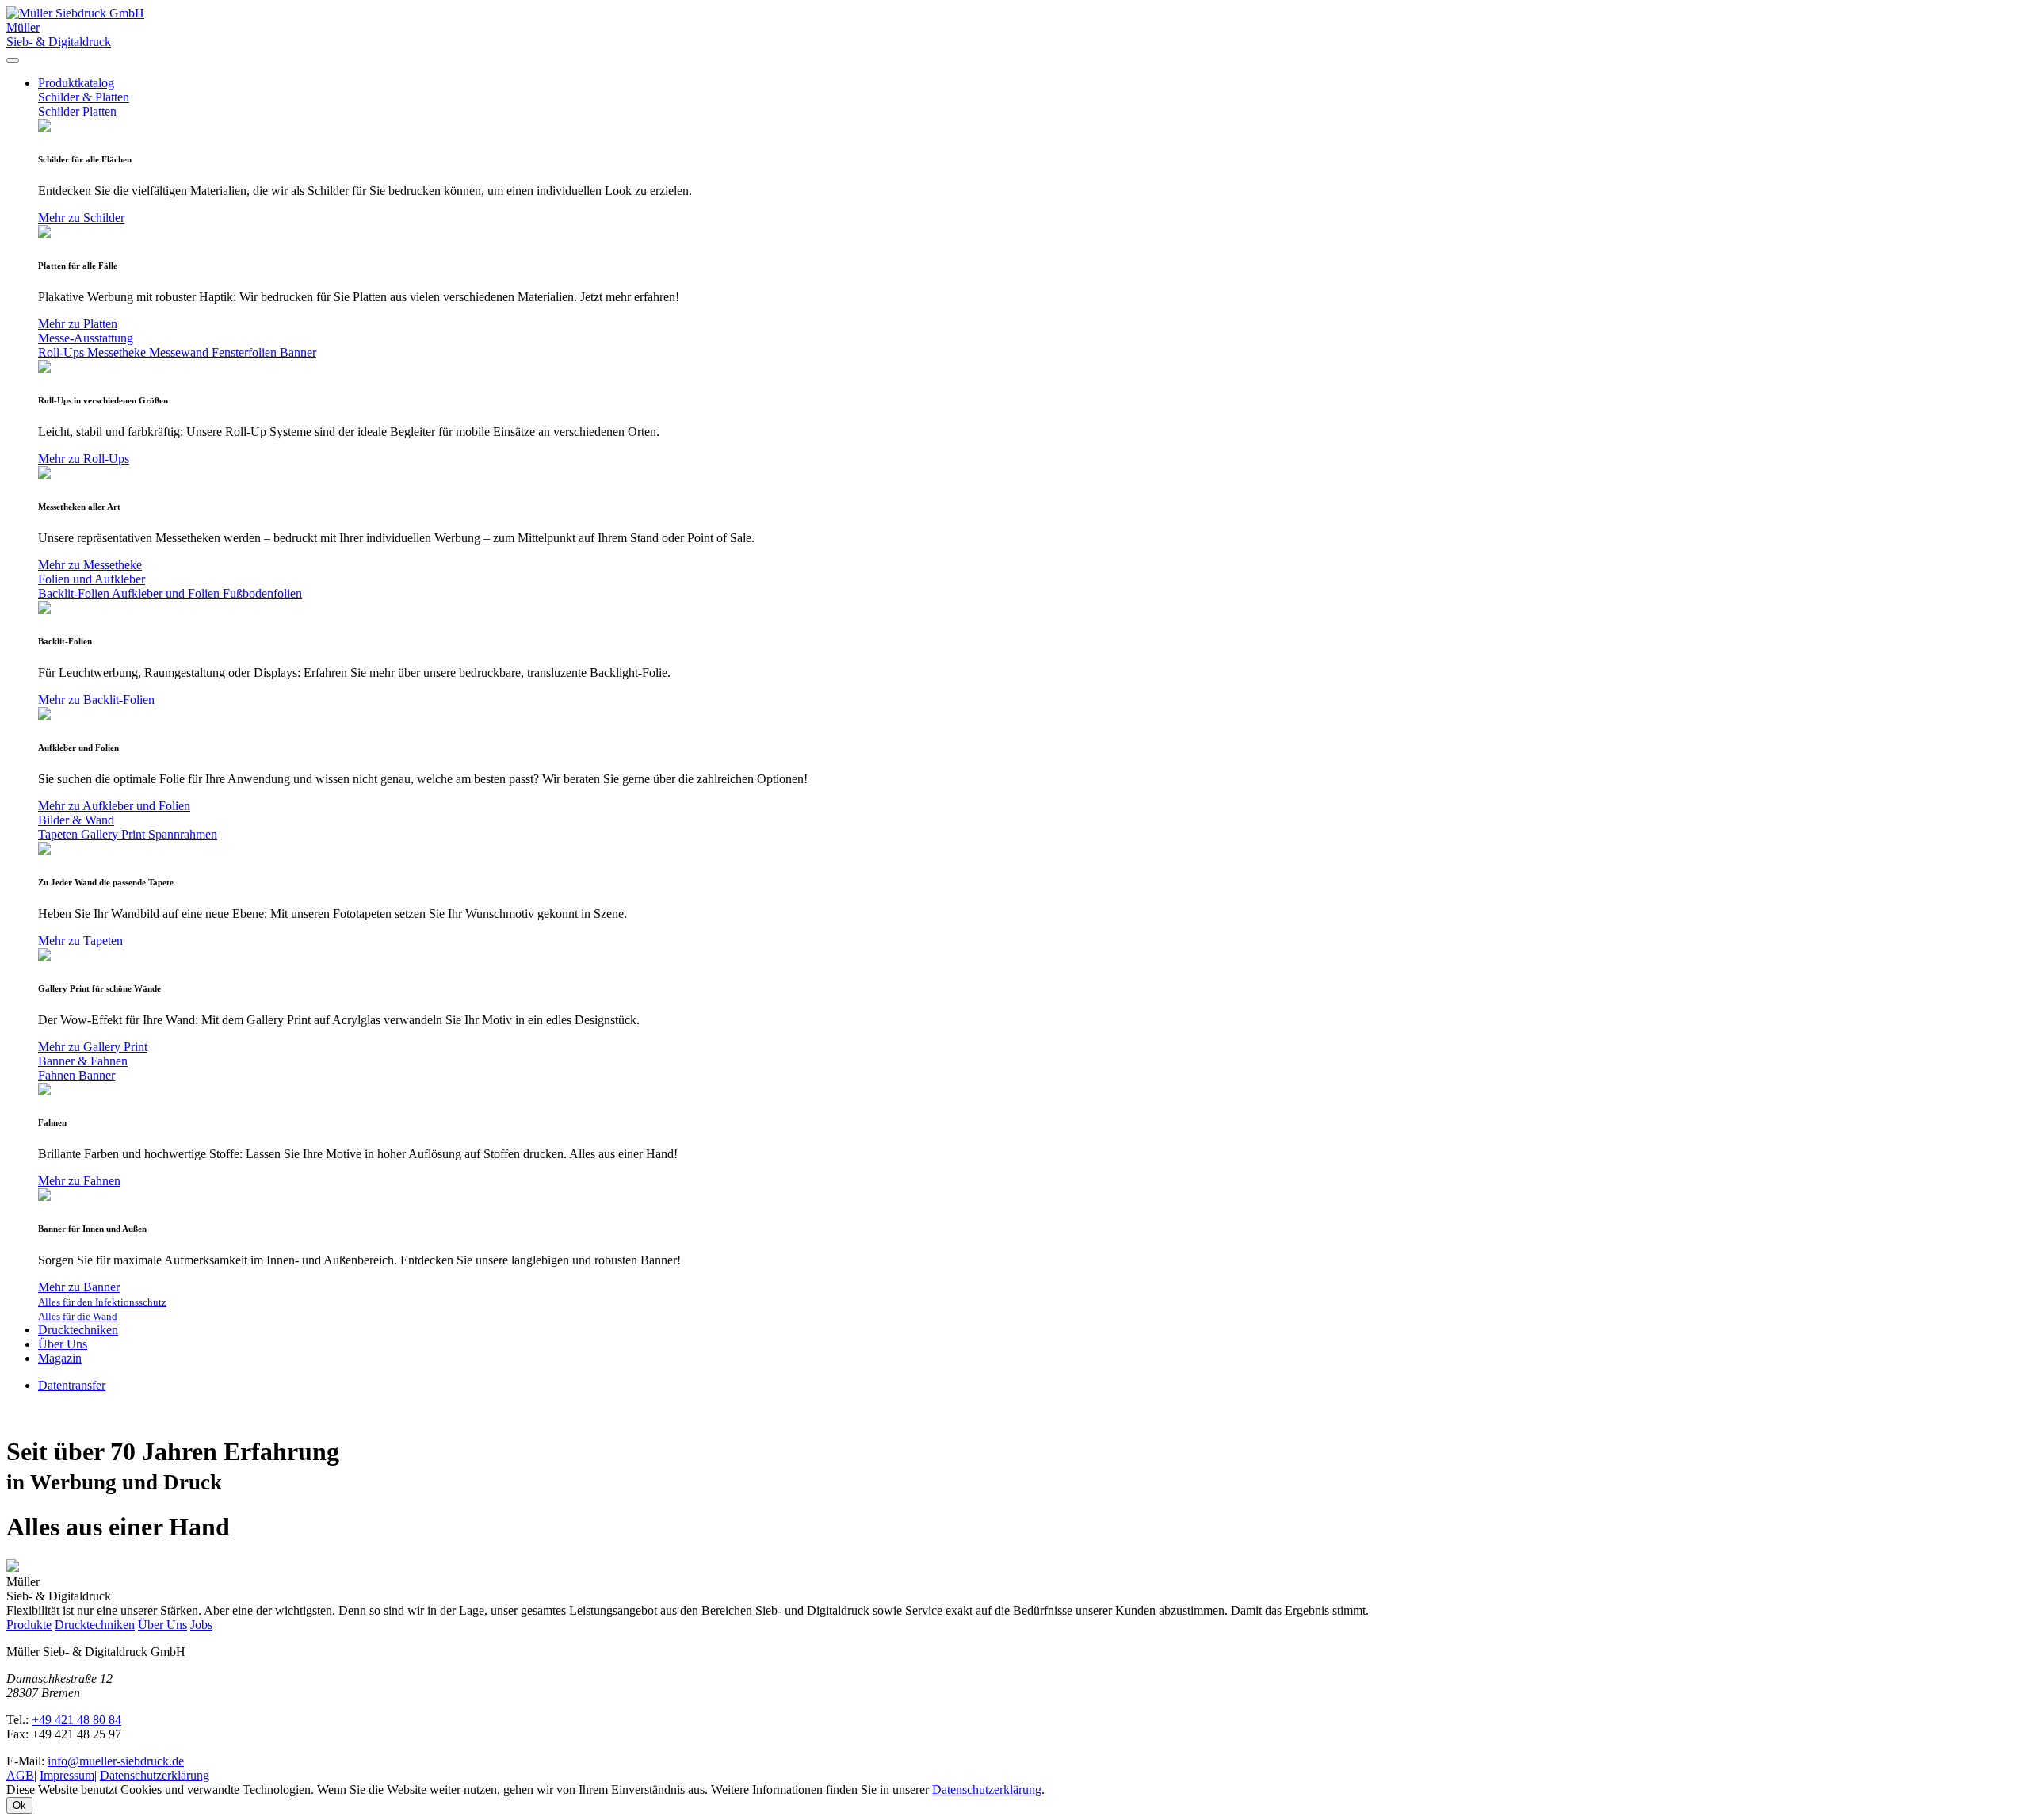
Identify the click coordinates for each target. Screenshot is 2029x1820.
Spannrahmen (183, 834)
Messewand (180, 352)
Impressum (67, 1775)
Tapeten (59, 834)
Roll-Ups (63, 352)
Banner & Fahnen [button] (83, 1061)
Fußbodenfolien (262, 593)
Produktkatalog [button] (76, 83)
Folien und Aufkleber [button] (92, 579)
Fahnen (58, 1075)
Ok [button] (19, 1805)
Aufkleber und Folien (167, 593)
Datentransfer (72, 1385)
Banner (298, 352)
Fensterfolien (246, 352)
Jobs (201, 1625)
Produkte (29, 1625)
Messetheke (118, 352)
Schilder (60, 111)
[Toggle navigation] (13, 60)
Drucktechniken (78, 1330)
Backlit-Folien (75, 593)
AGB (20, 1775)
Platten (99, 111)
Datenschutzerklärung (155, 1775)
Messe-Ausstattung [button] (86, 338)
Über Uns (63, 1344)
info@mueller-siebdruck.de (116, 1761)
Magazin (60, 1358)
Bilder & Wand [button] (76, 820)
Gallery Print (115, 834)
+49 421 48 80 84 (76, 1720)
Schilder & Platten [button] (84, 97)
